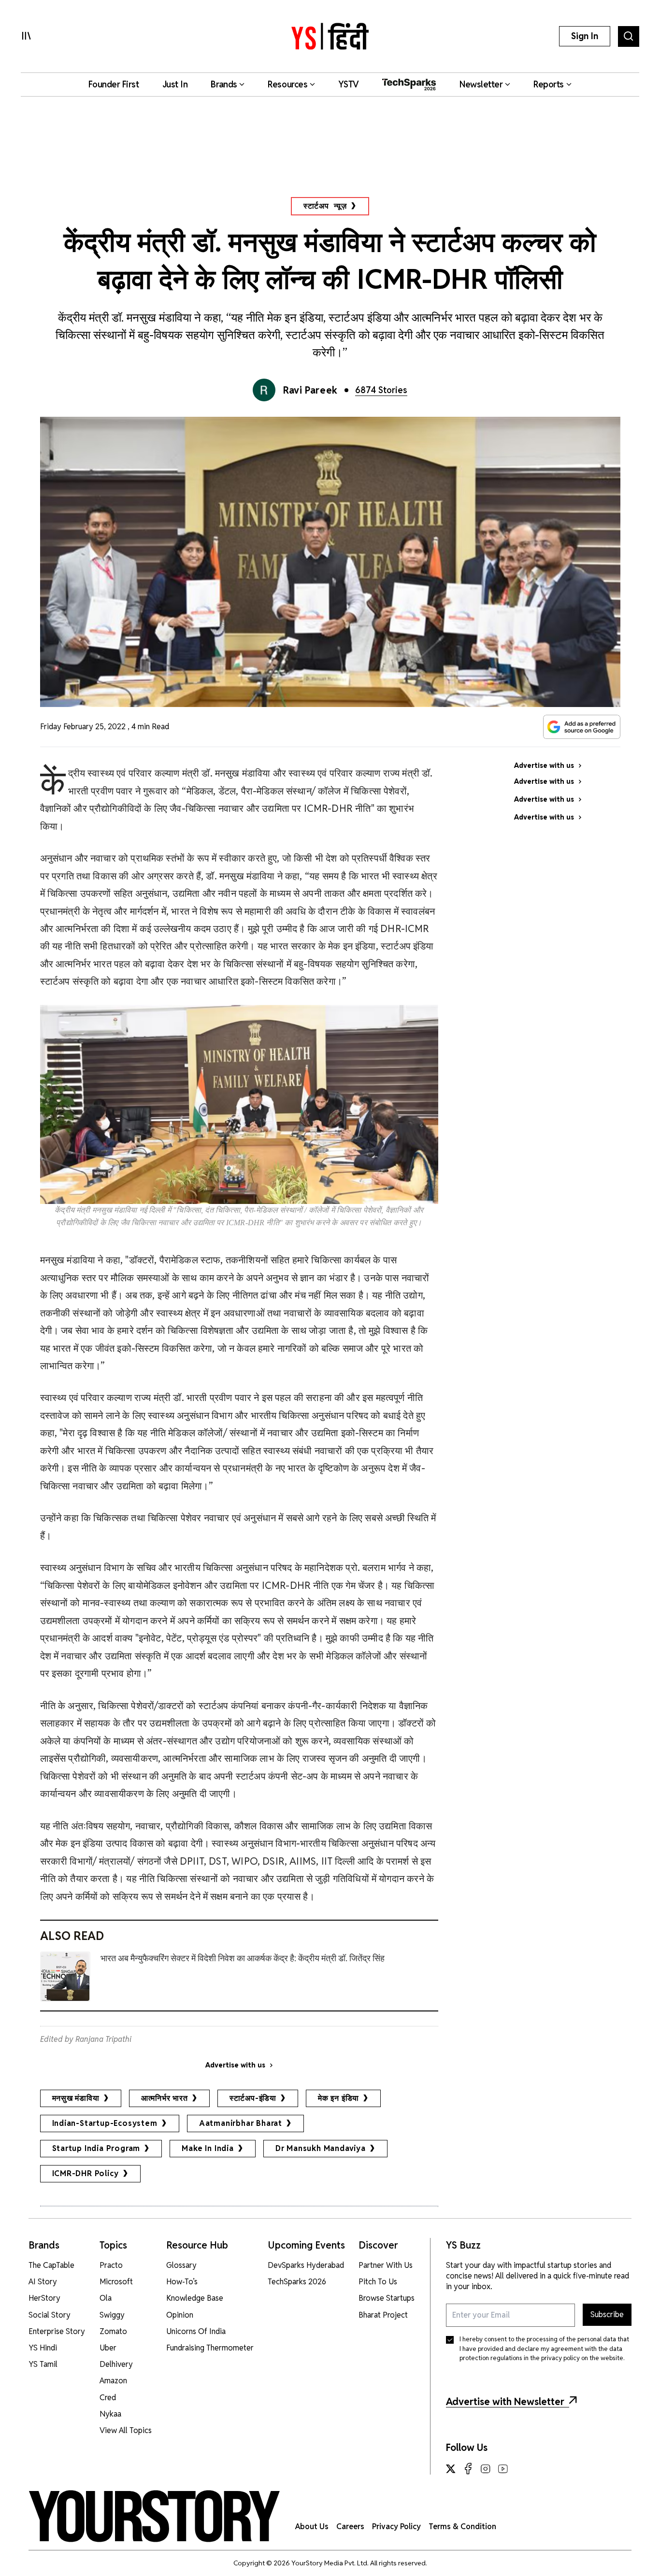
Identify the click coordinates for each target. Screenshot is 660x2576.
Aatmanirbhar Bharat (241, 2123)
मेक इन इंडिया (338, 2098)
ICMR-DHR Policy (86, 2173)
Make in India (208, 2148)
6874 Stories (381, 390)
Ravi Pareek (310, 390)
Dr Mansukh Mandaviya (321, 2148)
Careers (350, 2526)
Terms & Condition (462, 2526)
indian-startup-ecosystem (105, 2123)
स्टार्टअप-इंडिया (253, 2098)
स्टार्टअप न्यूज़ (325, 206)
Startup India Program (96, 2148)
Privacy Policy (396, 2526)
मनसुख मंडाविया (76, 2098)
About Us (312, 2526)
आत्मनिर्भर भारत (165, 2098)
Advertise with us (235, 2065)
